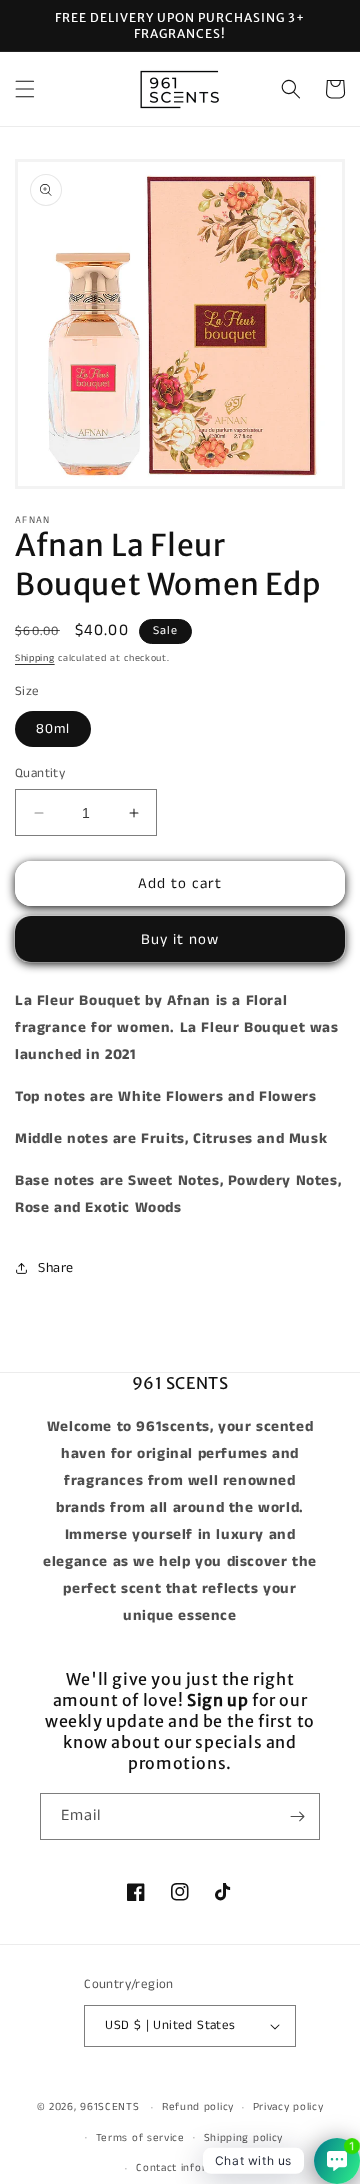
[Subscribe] (297, 1816)
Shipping (35, 658)
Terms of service (140, 2138)
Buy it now (180, 939)
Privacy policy (288, 2107)
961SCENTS (109, 2107)
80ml (53, 729)
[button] (25, 89)
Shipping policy (244, 2138)
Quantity (40, 773)
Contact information (189, 2168)
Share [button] (56, 1268)
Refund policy (198, 2107)
